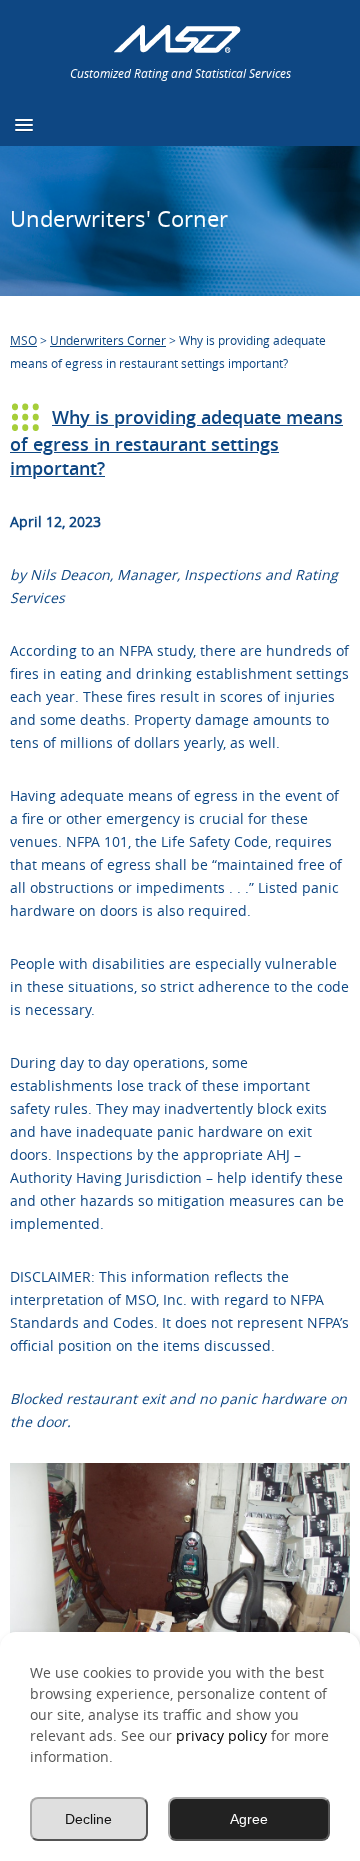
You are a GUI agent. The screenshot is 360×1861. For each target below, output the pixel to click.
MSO (23, 340)
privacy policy (221, 1735)
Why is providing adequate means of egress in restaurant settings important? (176, 442)
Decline (88, 1819)
